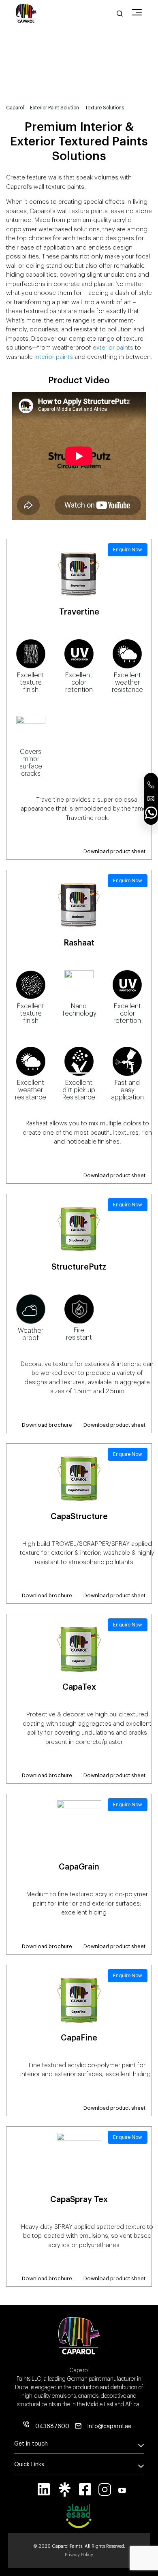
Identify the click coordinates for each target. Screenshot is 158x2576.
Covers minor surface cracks (31, 763)
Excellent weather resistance (127, 683)
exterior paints (113, 348)
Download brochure (47, 1425)
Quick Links (29, 2465)
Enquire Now (128, 550)
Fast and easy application (127, 1090)
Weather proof (31, 1334)
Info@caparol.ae (109, 2427)
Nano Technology (79, 1010)
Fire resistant (79, 1334)
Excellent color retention (79, 683)
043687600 (52, 2427)
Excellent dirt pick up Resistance (79, 1090)
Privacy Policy (79, 2555)
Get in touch (31, 2444)
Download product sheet (114, 851)
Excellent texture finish (31, 683)
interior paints (54, 357)
